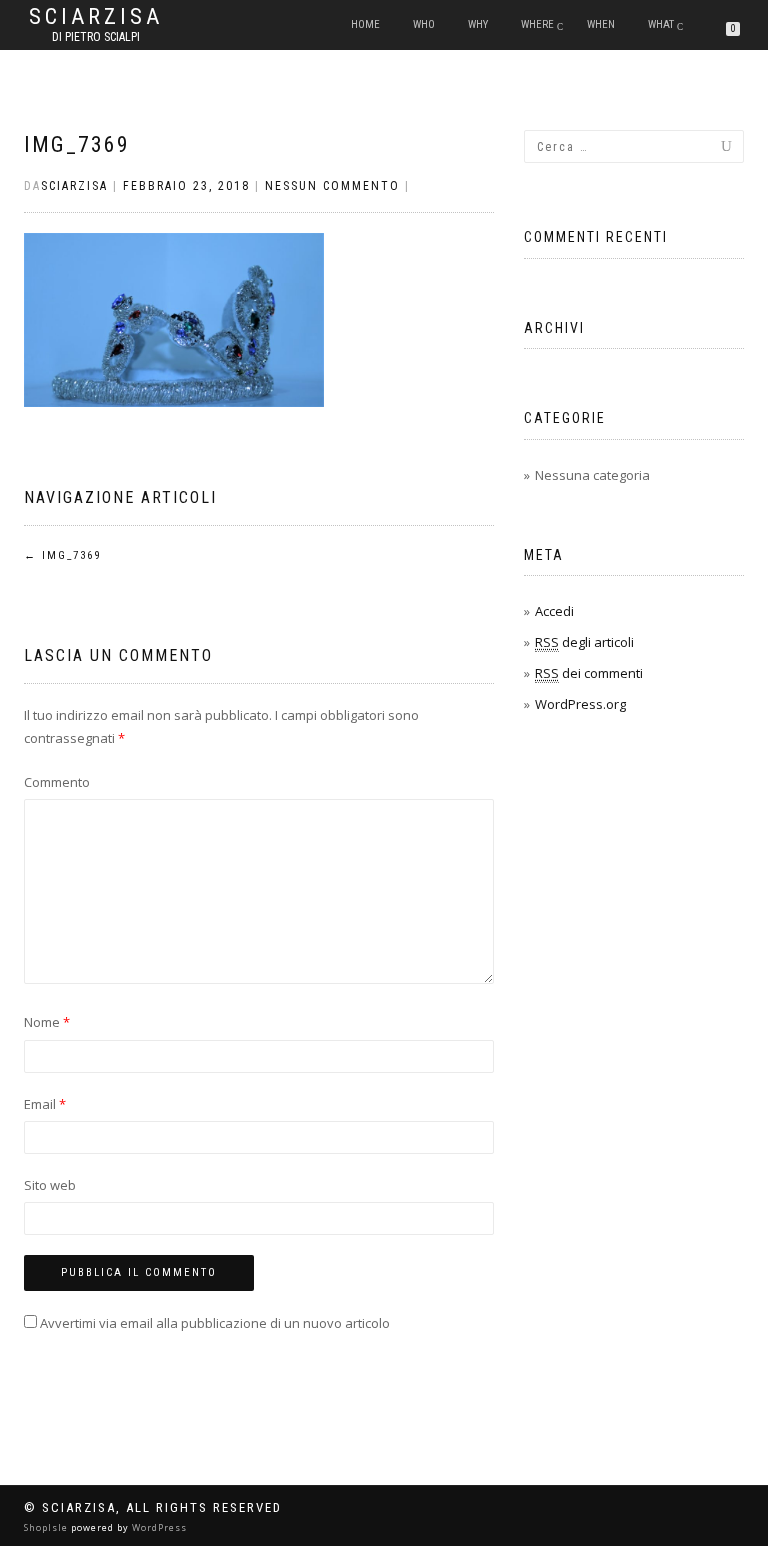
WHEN (601, 24)
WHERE (537, 24)
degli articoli (584, 642)
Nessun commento (332, 186)
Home (365, 24)
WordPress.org (580, 704)
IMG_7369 (77, 144)
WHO (424, 24)
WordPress (158, 1527)
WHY (478, 24)
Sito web (50, 1185)
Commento (57, 782)
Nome (47, 1022)
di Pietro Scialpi (96, 37)
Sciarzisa (96, 17)
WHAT (661, 24)
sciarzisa (74, 186)
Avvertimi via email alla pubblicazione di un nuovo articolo (215, 1323)
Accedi (554, 611)
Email (45, 1104)
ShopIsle (47, 1527)
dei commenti (589, 673)
